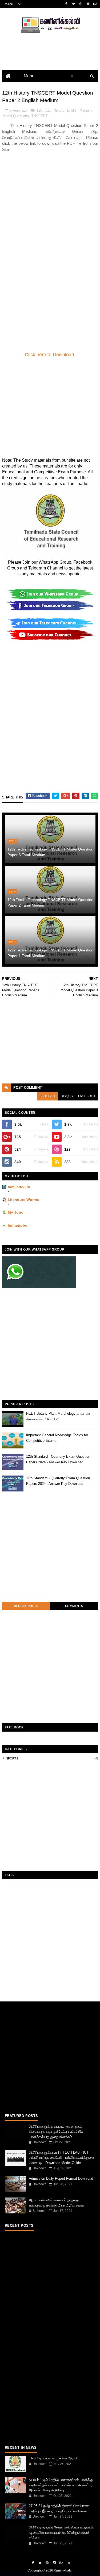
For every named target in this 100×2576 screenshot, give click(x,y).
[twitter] (74, 4)
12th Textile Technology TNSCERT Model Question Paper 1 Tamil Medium (50, 953)
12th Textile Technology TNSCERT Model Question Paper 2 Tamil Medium (50, 902)
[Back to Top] (69, 2563)
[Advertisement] (50, 202)
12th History (55, 110)
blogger (47, 1096)
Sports (12, 1758)
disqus (67, 1096)
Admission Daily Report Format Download (61, 2178)
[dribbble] (81, 4)
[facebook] (66, 4)
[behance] (95, 4)
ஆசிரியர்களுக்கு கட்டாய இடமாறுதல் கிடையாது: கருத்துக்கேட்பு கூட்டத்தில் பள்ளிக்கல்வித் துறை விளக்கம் (56, 2132)
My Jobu (16, 1212)
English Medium (79, 110)
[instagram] (88, 4)
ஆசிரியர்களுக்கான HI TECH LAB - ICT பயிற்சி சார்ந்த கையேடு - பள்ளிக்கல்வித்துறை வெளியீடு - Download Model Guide (61, 2158)
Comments (74, 1606)
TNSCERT (40, 116)
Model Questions (16, 116)
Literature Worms (23, 1200)
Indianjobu (18, 1225)
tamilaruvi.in (19, 1187)
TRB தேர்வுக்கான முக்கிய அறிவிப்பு (55, 2458)
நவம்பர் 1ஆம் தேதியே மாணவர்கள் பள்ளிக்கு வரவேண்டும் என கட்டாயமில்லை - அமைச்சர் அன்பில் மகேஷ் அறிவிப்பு (61, 2485)
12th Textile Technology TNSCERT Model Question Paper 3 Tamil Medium (50, 852)
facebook (87, 1096)
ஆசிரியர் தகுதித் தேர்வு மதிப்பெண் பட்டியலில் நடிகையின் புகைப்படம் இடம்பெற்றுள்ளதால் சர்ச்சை (61, 2532)
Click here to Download (49, 355)
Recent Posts (26, 1606)
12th (40, 110)
